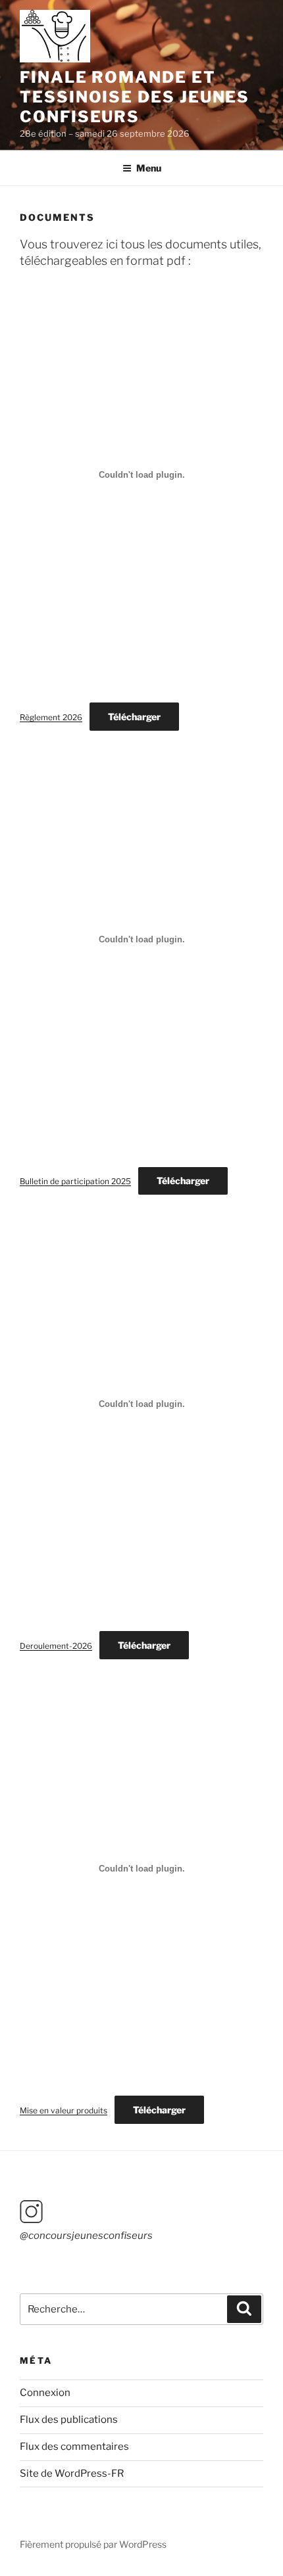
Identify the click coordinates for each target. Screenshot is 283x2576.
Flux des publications (69, 2420)
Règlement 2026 (51, 717)
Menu (149, 168)
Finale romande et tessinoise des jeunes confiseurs (135, 97)
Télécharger (134, 717)
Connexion (45, 2393)
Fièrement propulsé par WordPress (93, 2544)
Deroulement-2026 (56, 1646)
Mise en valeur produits (64, 2110)
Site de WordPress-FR (72, 2473)
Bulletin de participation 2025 (75, 1181)
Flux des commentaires (74, 2447)
